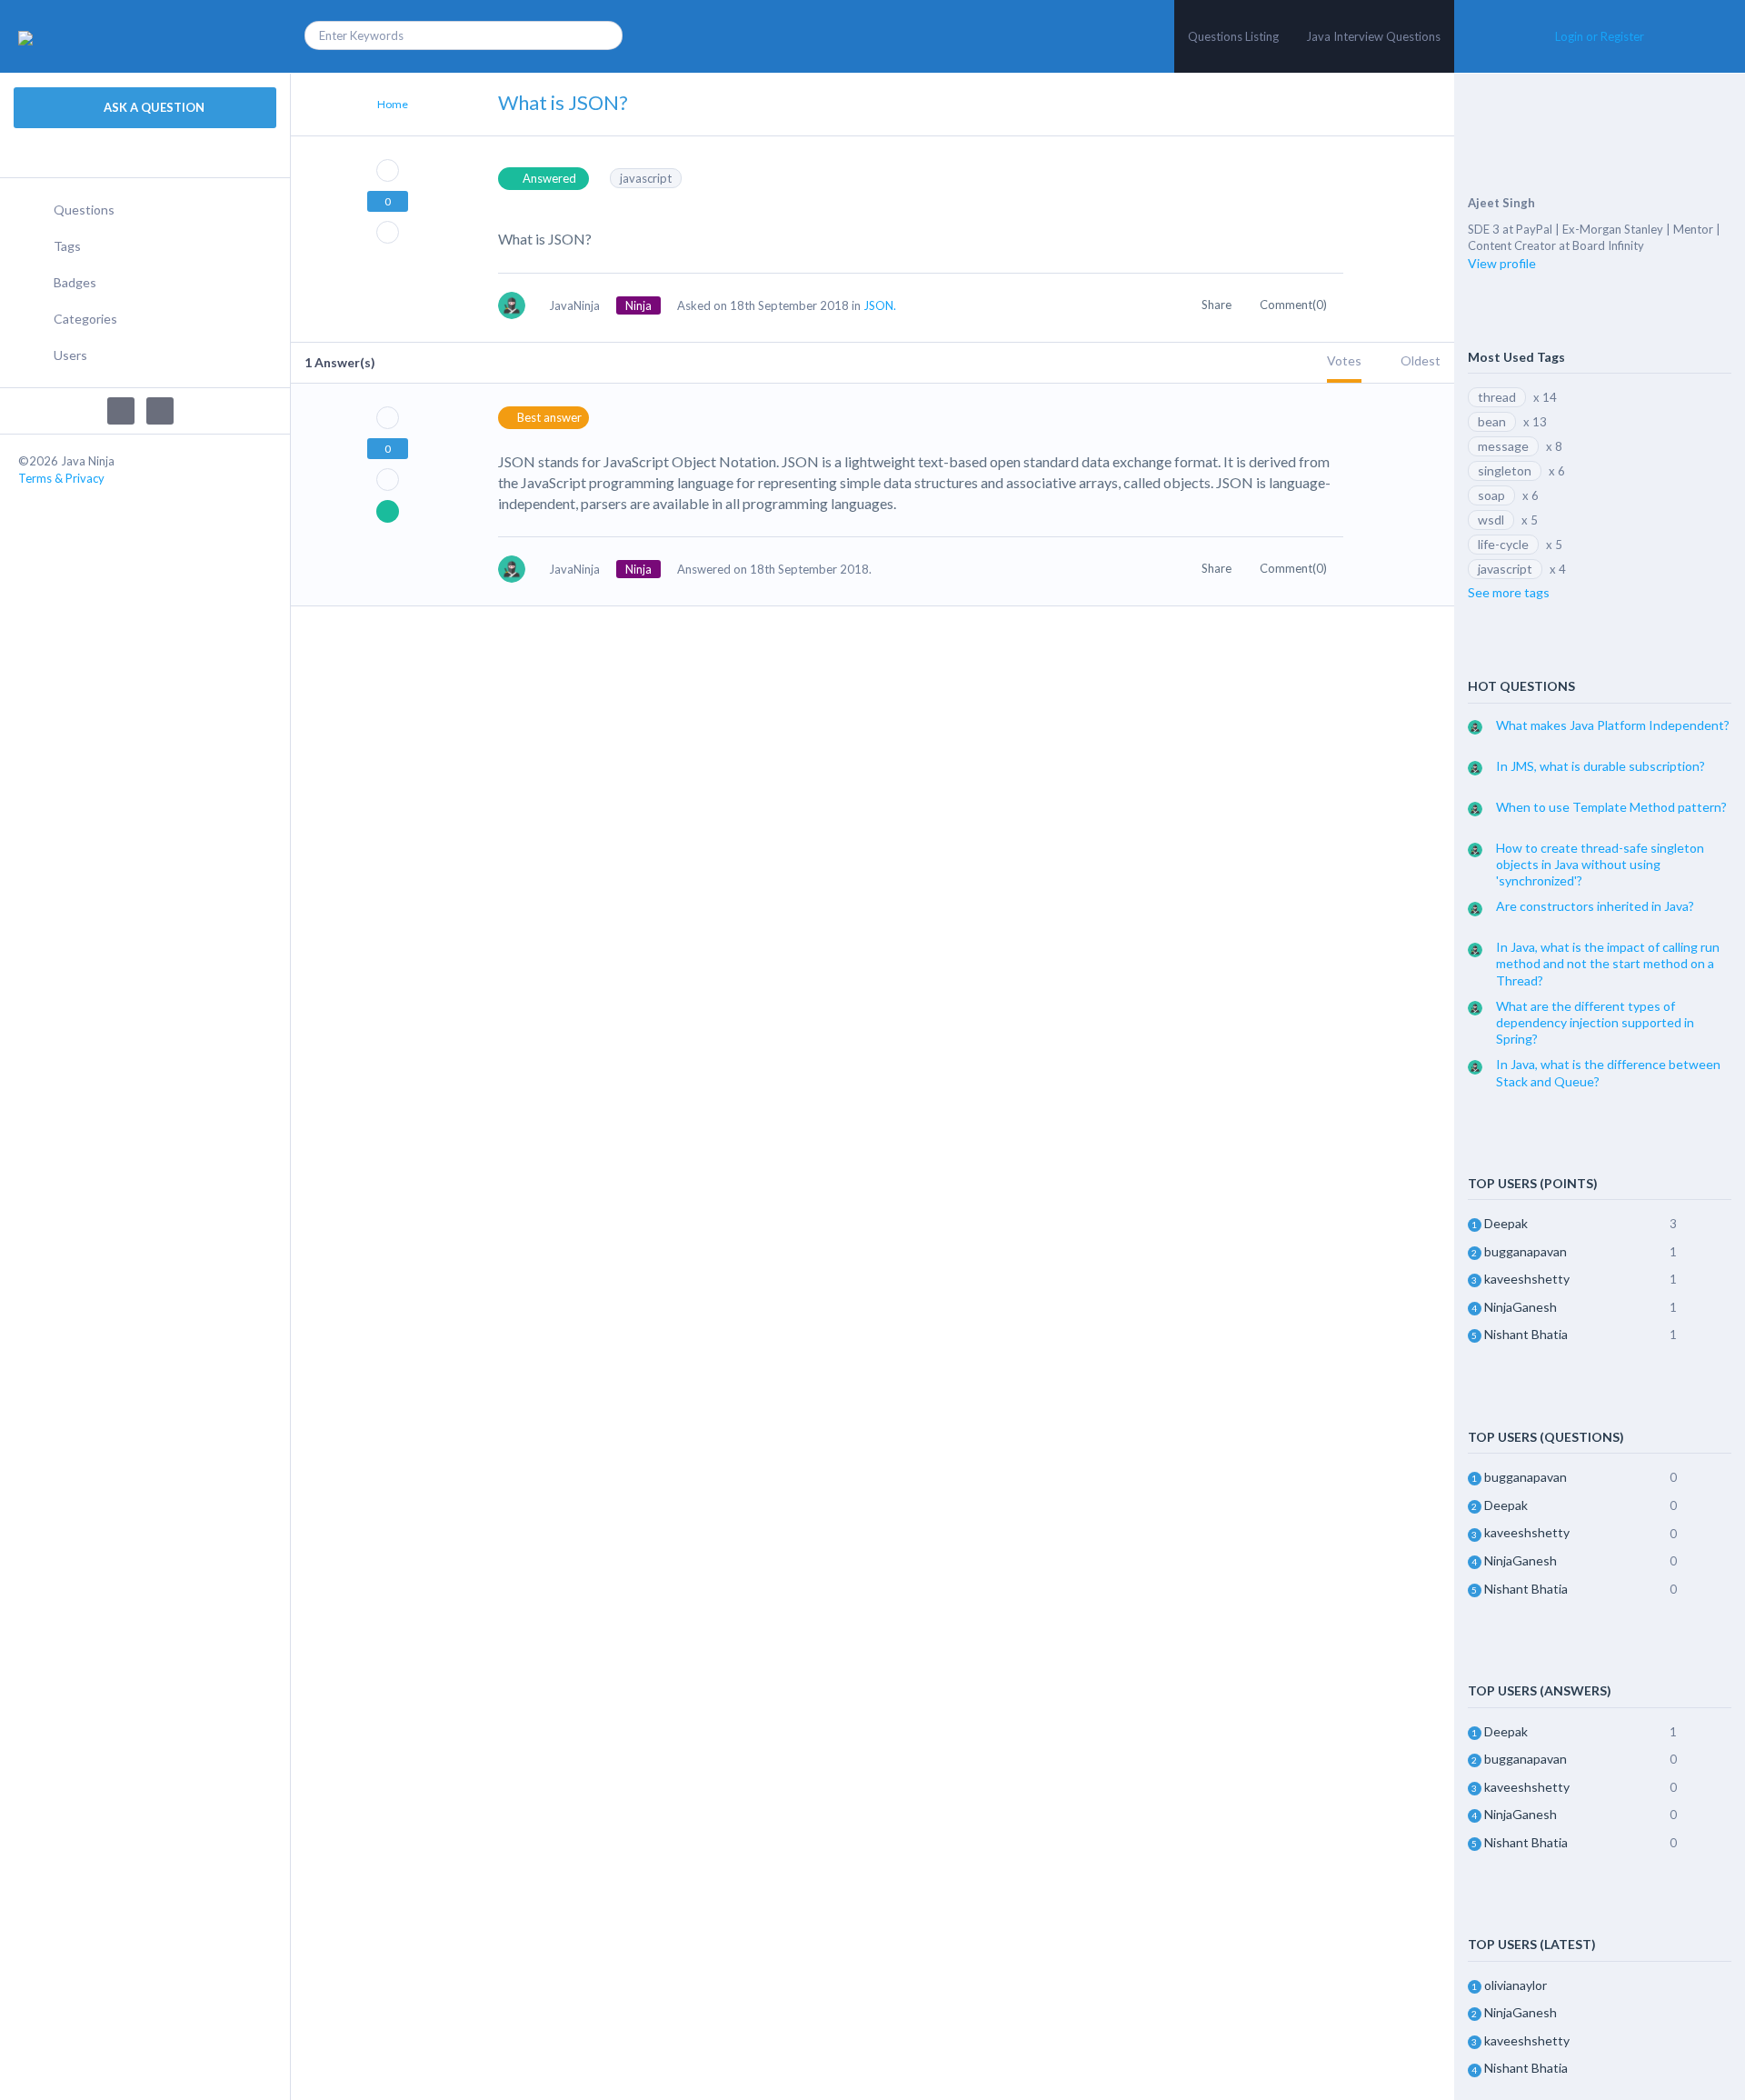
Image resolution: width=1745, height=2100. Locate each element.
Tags (67, 246)
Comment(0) (1295, 305)
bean (1492, 421)
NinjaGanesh (1521, 1307)
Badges (75, 282)
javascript (646, 178)
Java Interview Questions (1373, 36)
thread (1497, 397)
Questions (84, 210)
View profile (1502, 263)
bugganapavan (1526, 1251)
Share (1218, 305)
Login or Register (1600, 36)
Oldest (1421, 360)
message (1503, 446)
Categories (85, 319)
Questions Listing (1233, 36)
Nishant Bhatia (1526, 1334)
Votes (1344, 360)
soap (1491, 495)
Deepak (1506, 1223)
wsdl (1491, 520)
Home (393, 104)
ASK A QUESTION (153, 107)
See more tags (1509, 592)
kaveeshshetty (1527, 1279)
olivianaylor (1516, 1985)
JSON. (880, 305)
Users (70, 355)
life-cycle (1503, 544)
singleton (1505, 470)
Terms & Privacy (61, 478)
